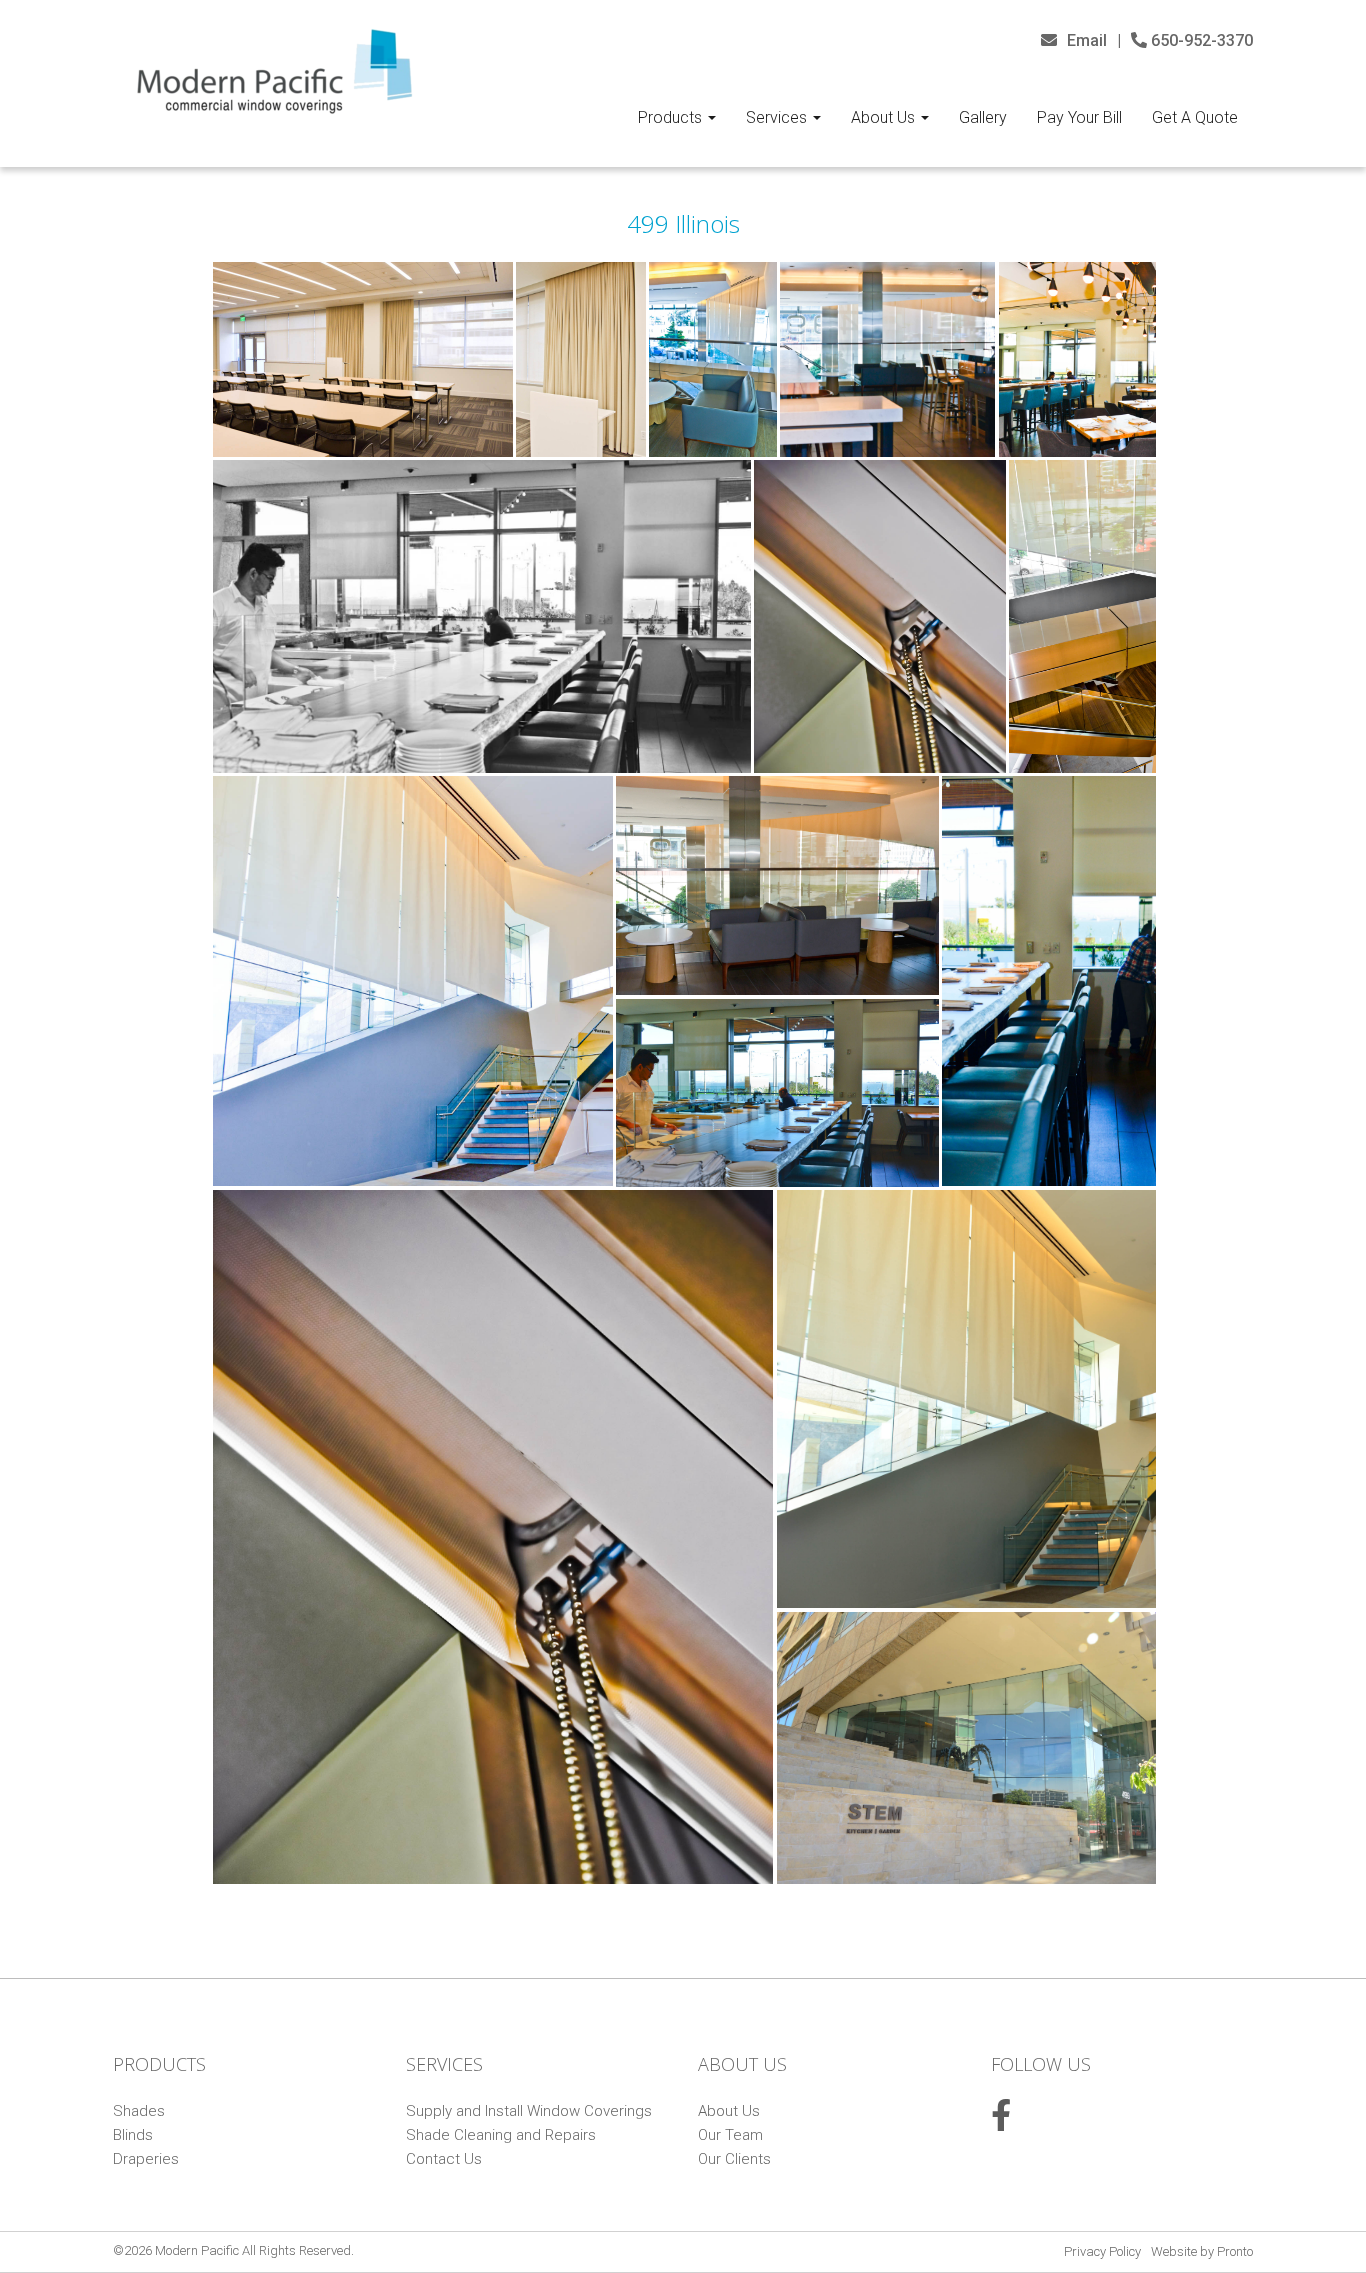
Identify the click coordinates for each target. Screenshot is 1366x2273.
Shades (139, 2111)
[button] (362, 359)
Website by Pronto (1202, 2251)
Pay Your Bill (1079, 117)
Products (672, 117)
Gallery (983, 117)
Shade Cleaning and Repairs (501, 2135)
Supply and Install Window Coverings (529, 2111)
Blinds (133, 2135)
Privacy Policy (1102, 2251)
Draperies (146, 2159)
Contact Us (444, 2159)
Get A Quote (1195, 117)
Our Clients (734, 2159)
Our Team (730, 2135)
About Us (885, 117)
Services (778, 117)
